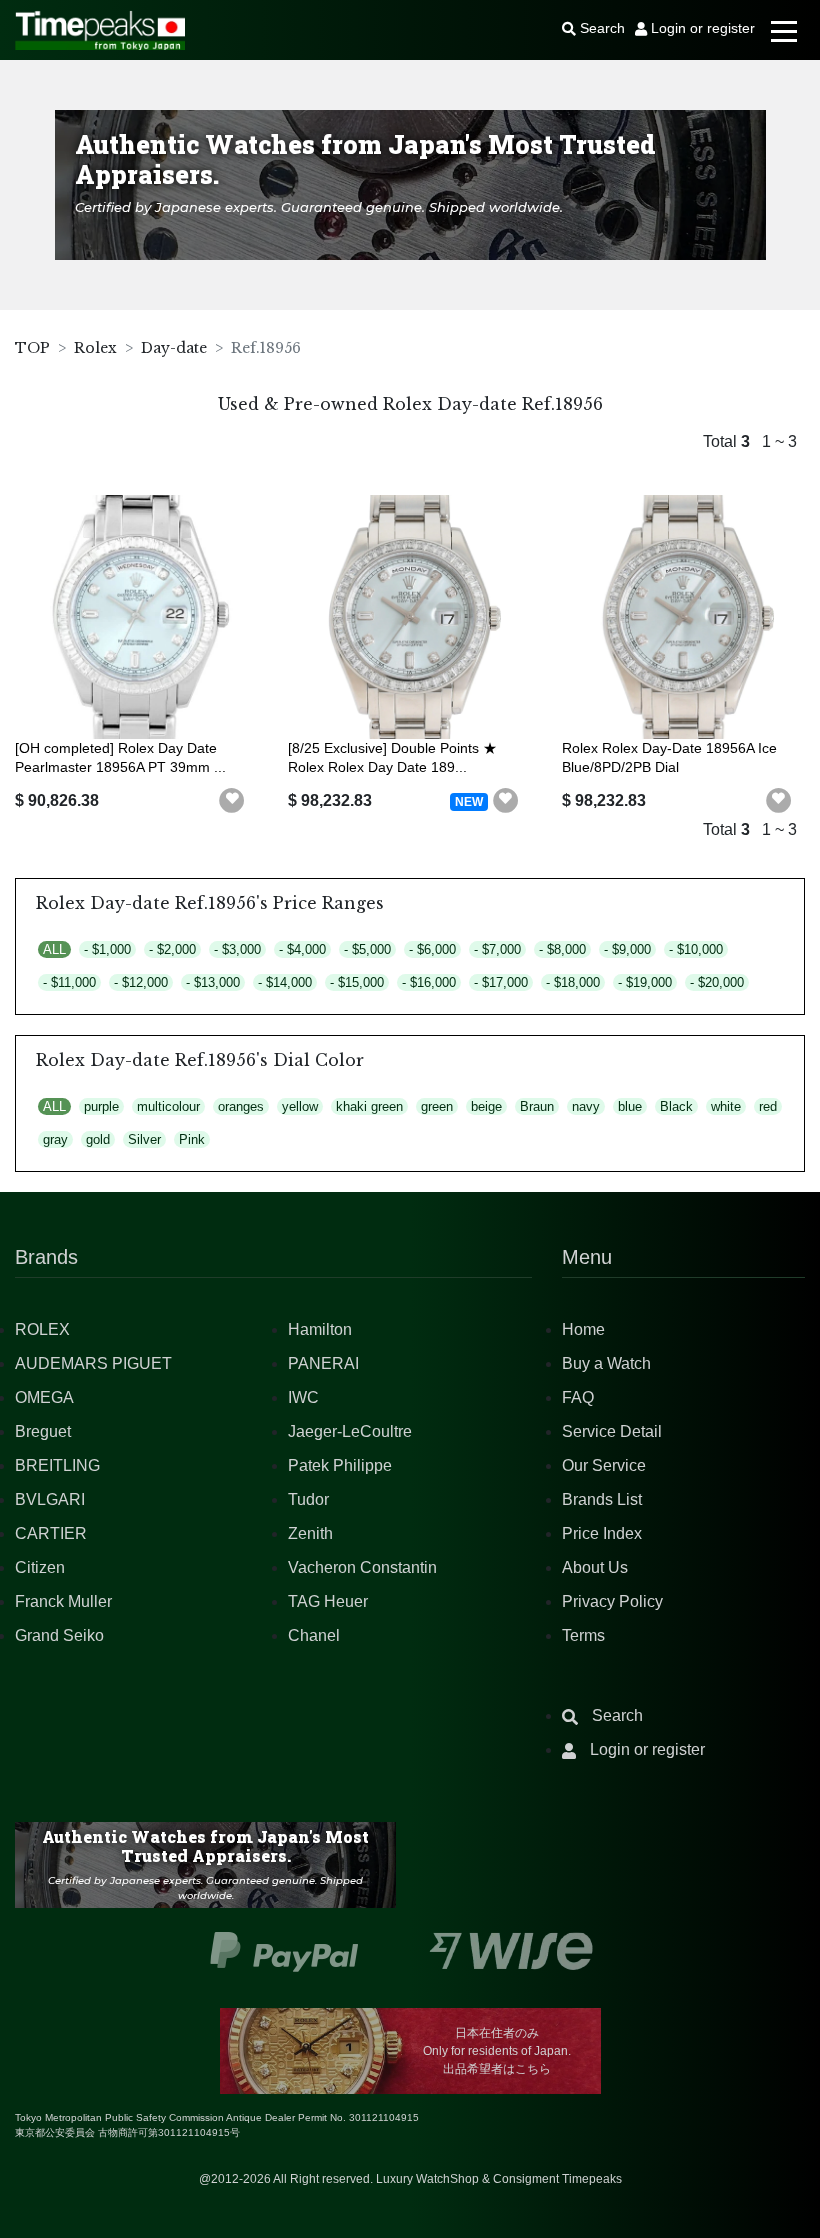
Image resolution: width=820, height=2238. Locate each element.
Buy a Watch (606, 1363)
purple (101, 1106)
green (437, 1106)
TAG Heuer (328, 1601)
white (726, 1106)
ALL (54, 949)
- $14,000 (285, 982)
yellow (300, 1106)
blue (630, 1106)
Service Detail (612, 1431)
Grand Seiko (59, 1635)
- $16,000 (429, 982)
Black (676, 1106)
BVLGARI (50, 1499)
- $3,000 (237, 949)
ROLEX (42, 1329)
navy (586, 1106)
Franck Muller (63, 1601)
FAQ (578, 1397)
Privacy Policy (612, 1601)
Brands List (602, 1499)
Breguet (43, 1431)
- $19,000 (645, 982)
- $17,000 (501, 982)
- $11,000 (69, 982)
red (768, 1106)
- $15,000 (357, 982)
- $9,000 (627, 949)
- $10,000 (696, 949)
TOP (32, 348)
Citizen (40, 1567)
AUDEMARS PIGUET (93, 1363)
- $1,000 (107, 949)
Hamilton (320, 1329)
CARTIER (51, 1533)
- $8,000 (562, 949)
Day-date (174, 348)
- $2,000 (172, 949)
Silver (144, 1139)
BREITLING (57, 1465)
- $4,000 (302, 949)
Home (583, 1329)
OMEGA (44, 1397)
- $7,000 (497, 949)
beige (486, 1106)
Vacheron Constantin (362, 1567)
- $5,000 (367, 949)
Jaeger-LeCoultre (350, 1431)
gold (98, 1139)
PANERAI (323, 1363)
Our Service (604, 1465)
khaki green (369, 1106)
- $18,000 (573, 982)
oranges (241, 1106)
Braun (537, 1106)
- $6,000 (432, 949)
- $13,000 (213, 982)
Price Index (602, 1533)
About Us (595, 1567)
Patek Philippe (340, 1465)
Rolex (95, 348)
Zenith (310, 1533)
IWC (303, 1397)
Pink (192, 1139)
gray (55, 1139)
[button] (232, 801)
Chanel (314, 1635)
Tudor (308, 1499)
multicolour (168, 1106)
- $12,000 (141, 982)
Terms (583, 1635)
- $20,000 (717, 982)
